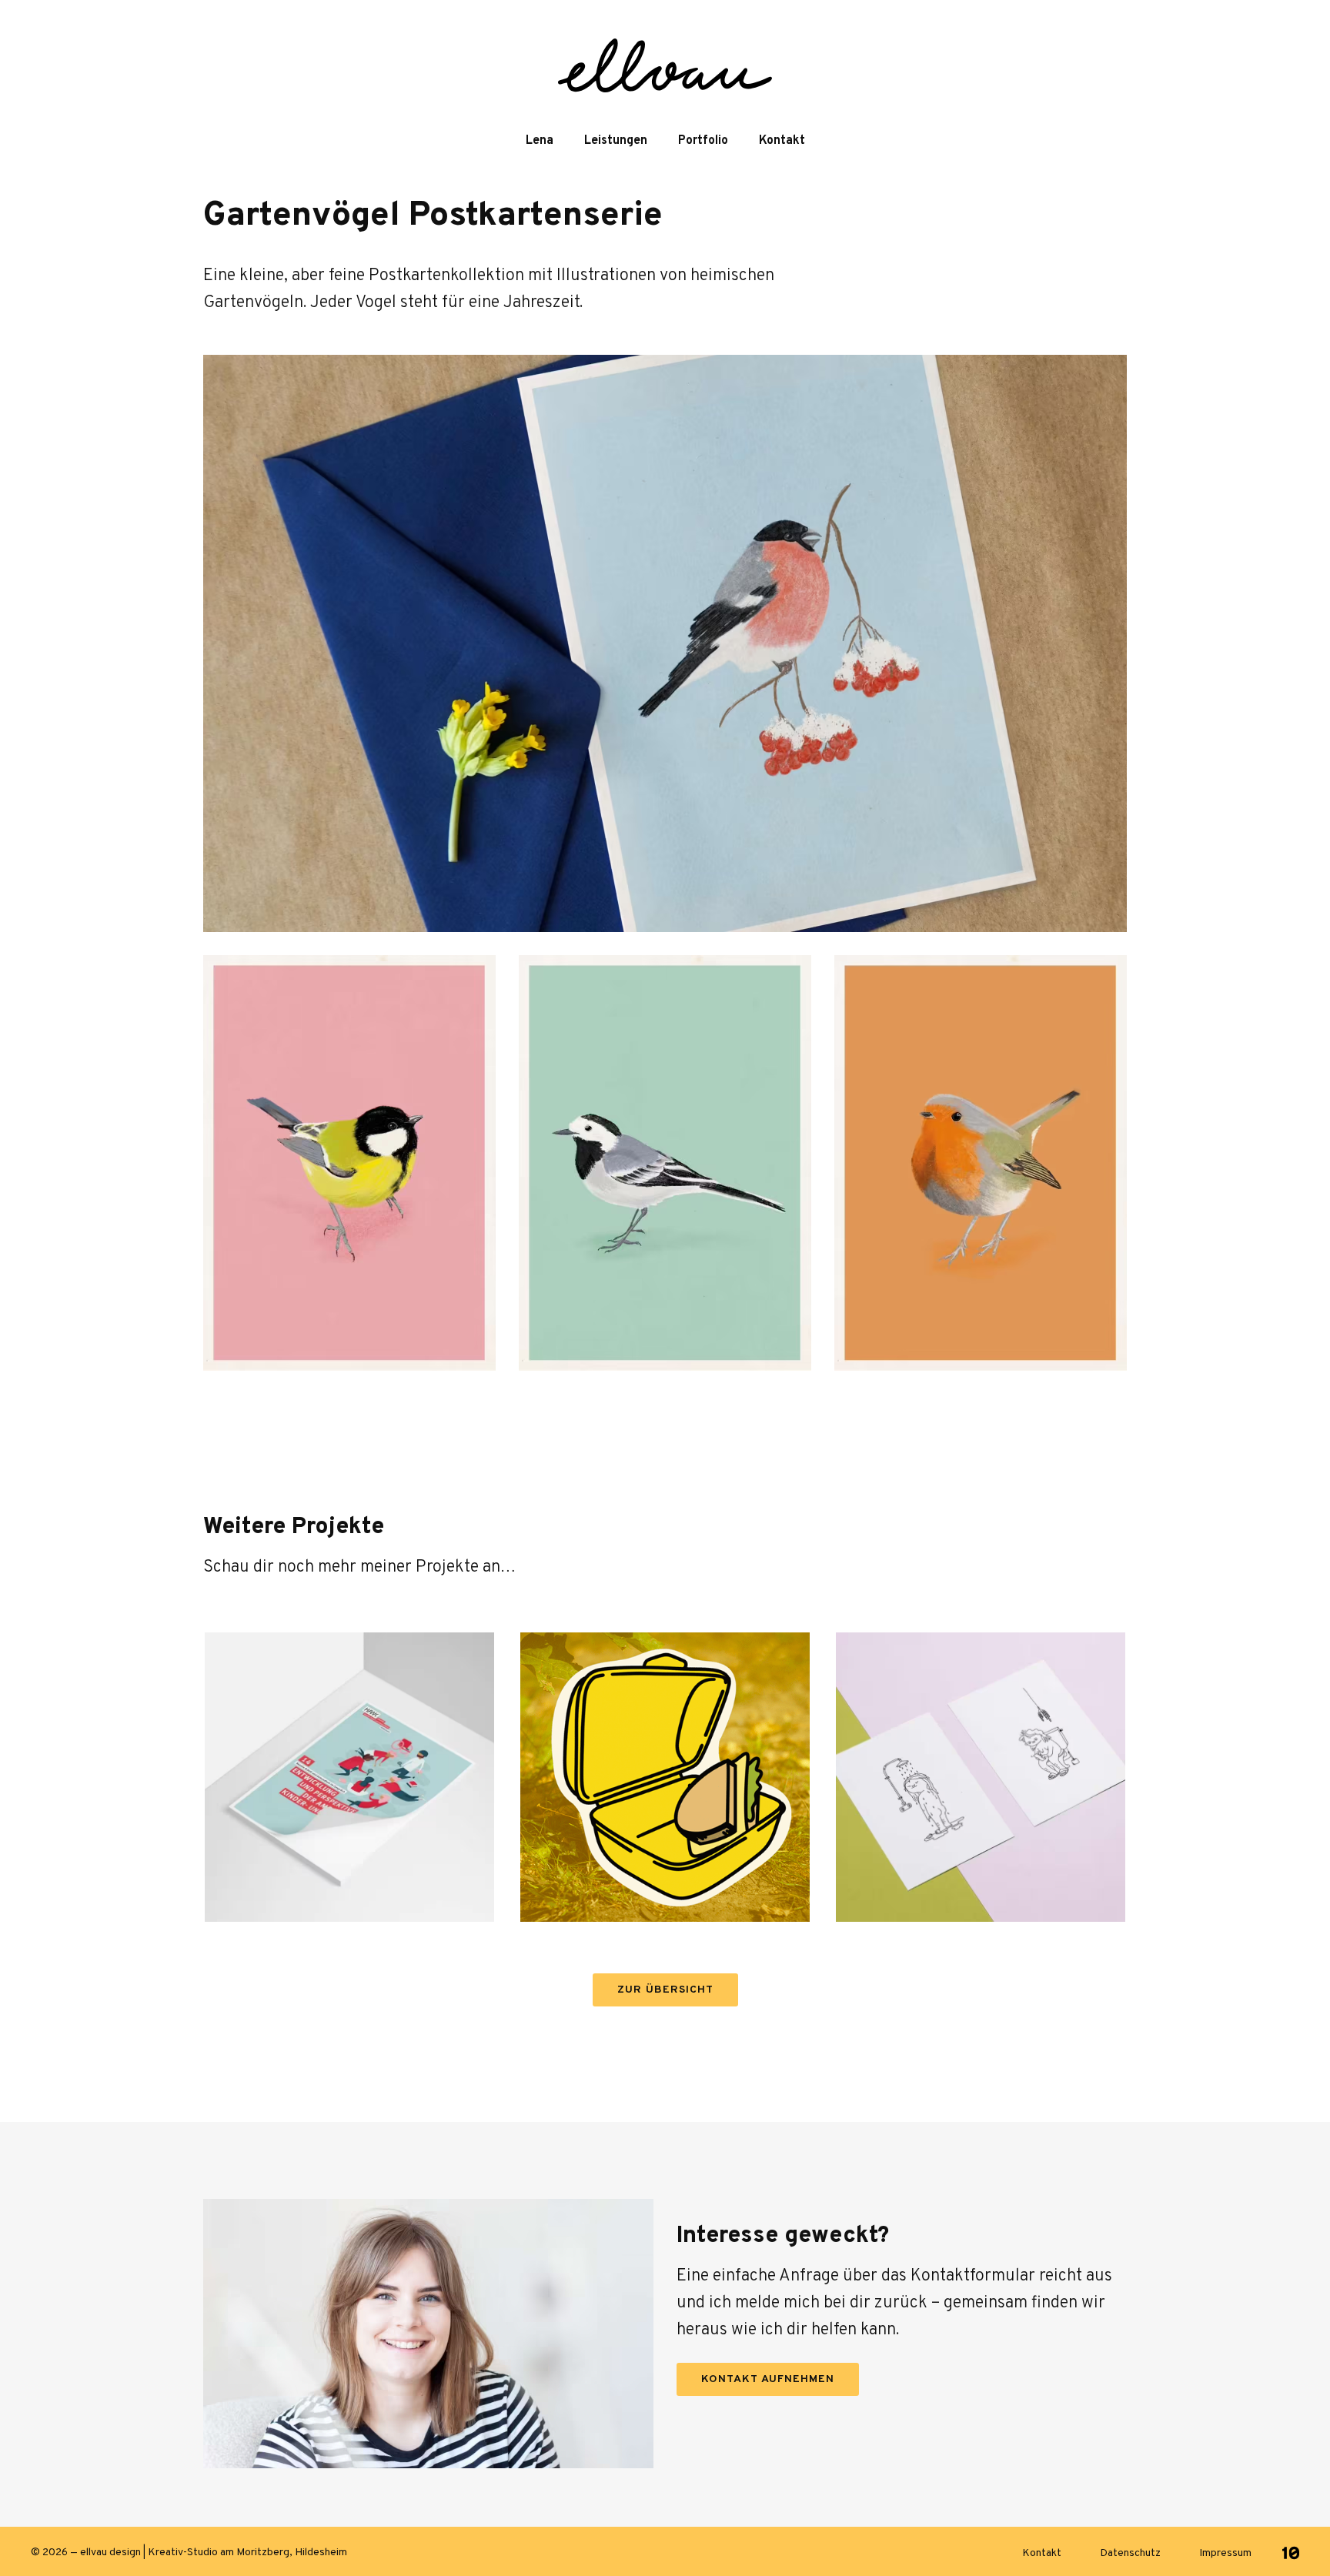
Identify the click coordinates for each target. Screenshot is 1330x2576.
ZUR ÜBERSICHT (665, 1990)
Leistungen (616, 141)
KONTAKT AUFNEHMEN (768, 2379)
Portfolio (703, 141)
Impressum (1225, 2553)
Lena (540, 141)
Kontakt (782, 141)
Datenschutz (1130, 2553)
